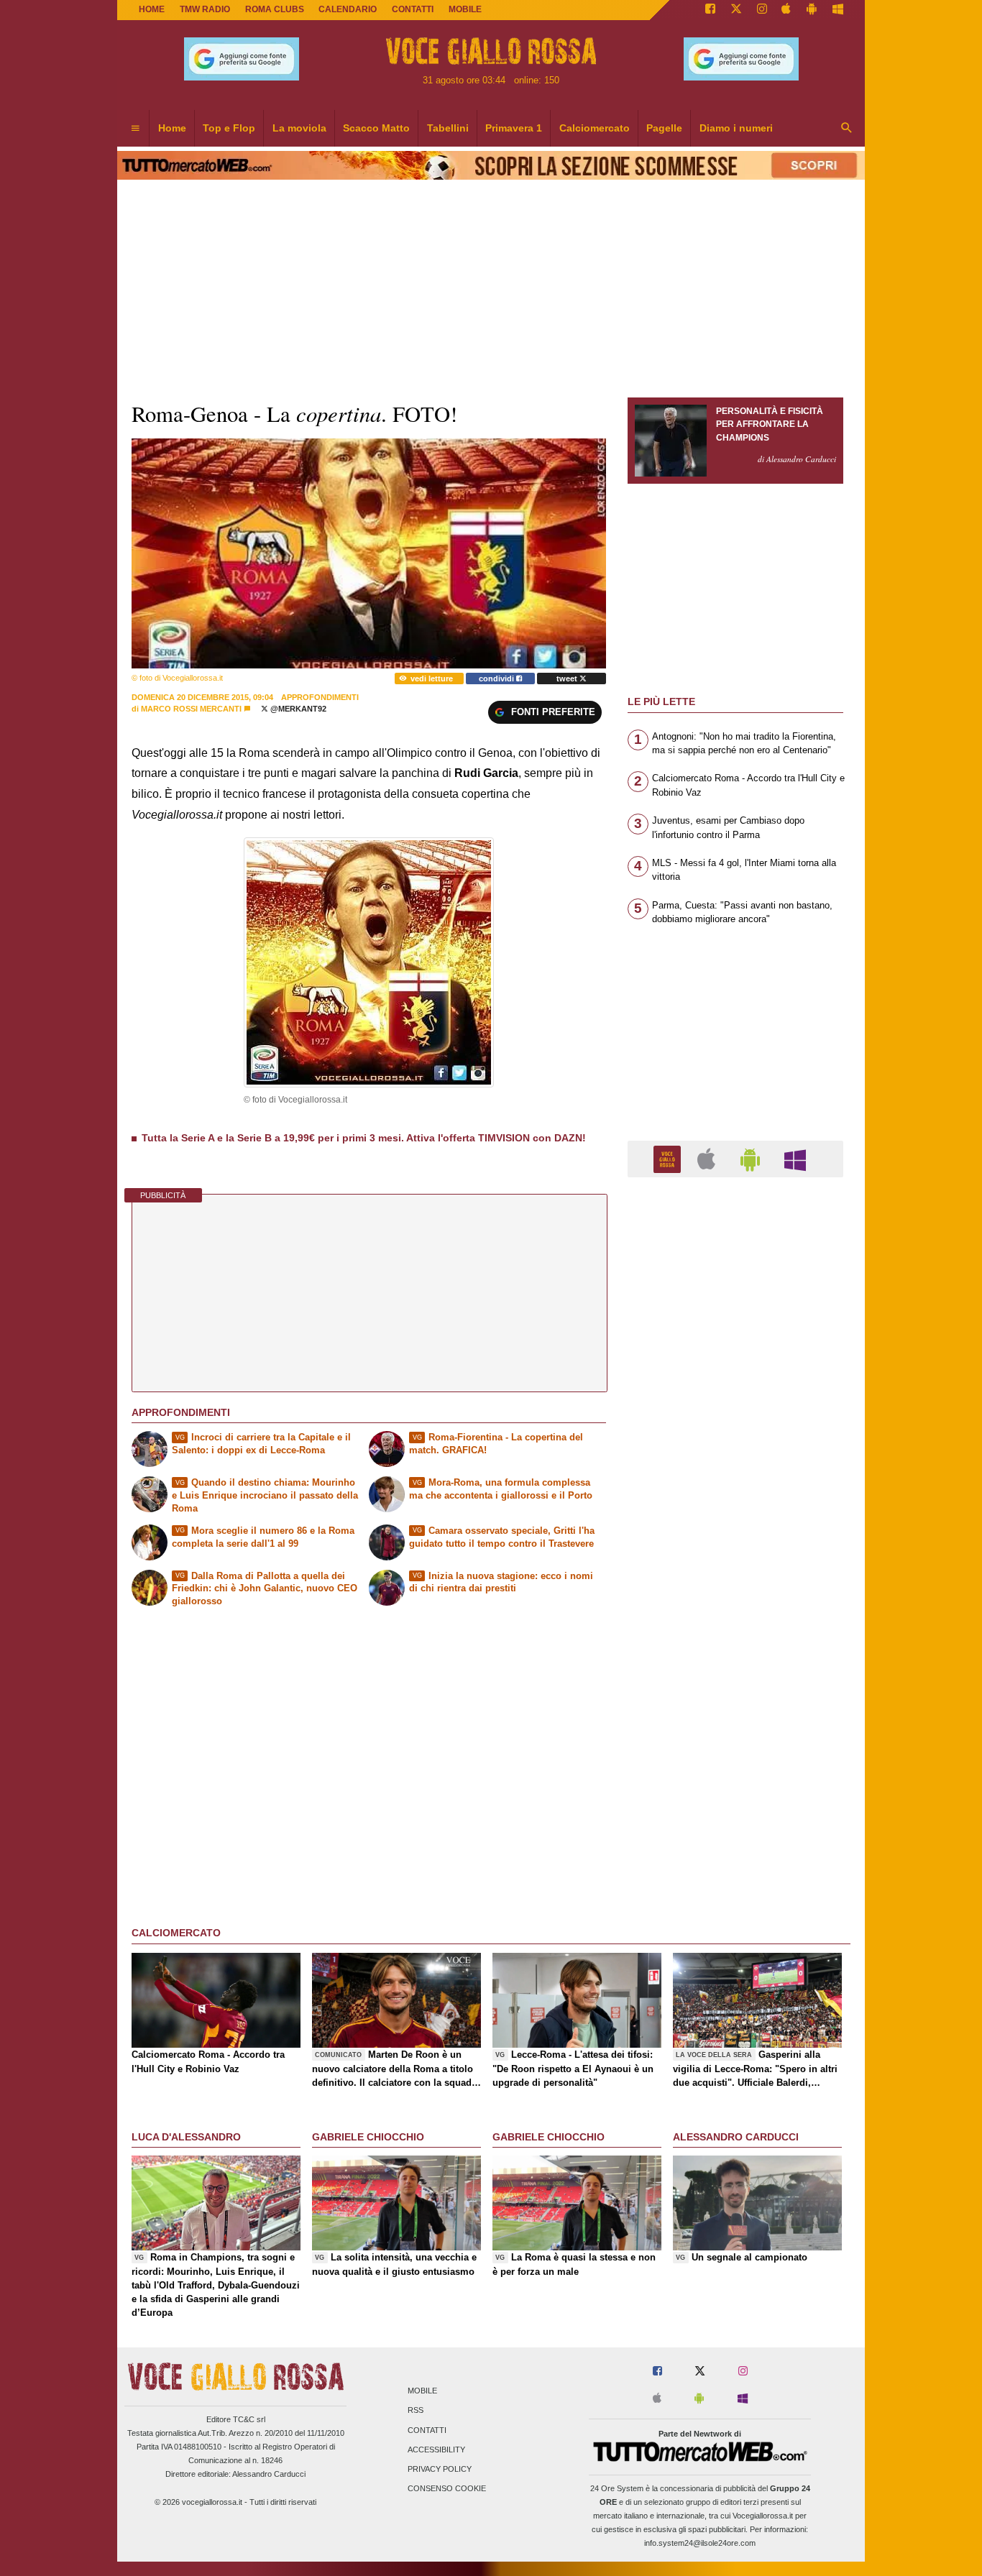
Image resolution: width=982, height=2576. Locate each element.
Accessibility (436, 2449)
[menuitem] (135, 129)
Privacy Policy (440, 2469)
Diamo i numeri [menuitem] (736, 128)
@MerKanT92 (297, 709)
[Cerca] (847, 129)
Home (152, 9)
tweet (568, 678)
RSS (416, 2411)
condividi (497, 678)
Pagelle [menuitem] (664, 128)
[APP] (669, 1158)
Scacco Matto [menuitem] (376, 128)
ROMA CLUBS (275, 9)
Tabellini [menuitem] (448, 128)
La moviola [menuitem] (299, 128)
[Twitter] (736, 10)
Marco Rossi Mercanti (191, 709)
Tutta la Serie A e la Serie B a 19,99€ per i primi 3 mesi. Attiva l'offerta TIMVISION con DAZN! (364, 1138)
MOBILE (465, 9)
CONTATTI (413, 9)
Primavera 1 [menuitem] (514, 128)
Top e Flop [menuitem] (229, 128)
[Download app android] (812, 10)
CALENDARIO (348, 9)
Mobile (422, 2391)
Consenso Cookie (447, 2489)
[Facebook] (710, 10)
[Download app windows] (838, 10)
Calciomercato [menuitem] (595, 128)
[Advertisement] (735, 1746)
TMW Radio (205, 9)
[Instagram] (762, 10)
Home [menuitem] (172, 128)
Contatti (427, 2430)
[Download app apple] (787, 10)
